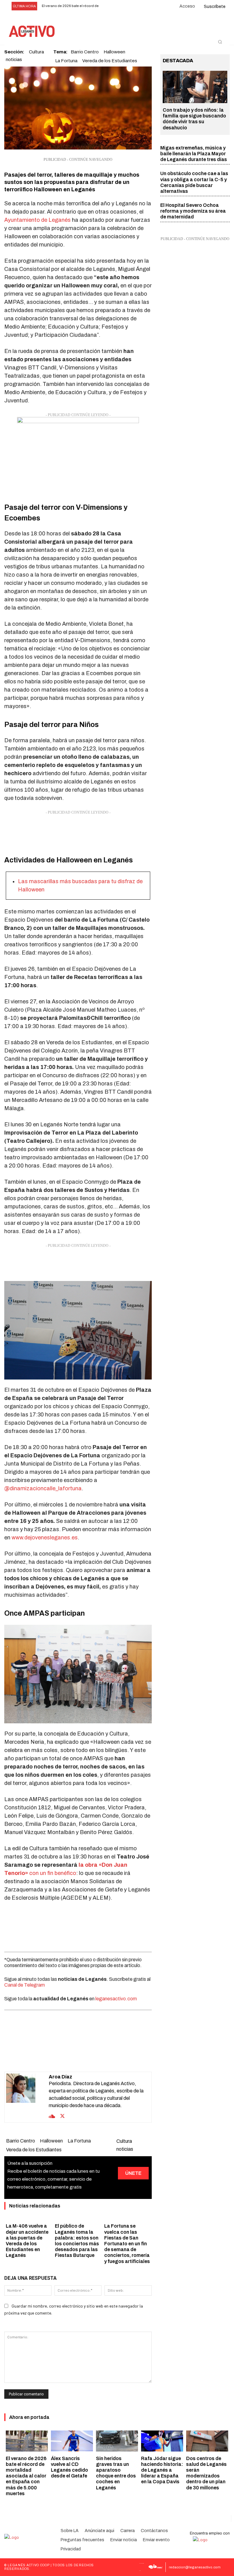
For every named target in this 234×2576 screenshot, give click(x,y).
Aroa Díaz (60, 2077)
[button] (220, 42)
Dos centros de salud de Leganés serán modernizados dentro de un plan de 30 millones (206, 2473)
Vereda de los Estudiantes (110, 61)
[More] (113, 2056)
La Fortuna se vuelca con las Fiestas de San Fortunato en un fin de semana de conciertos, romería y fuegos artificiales (127, 2243)
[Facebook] (43, 2056)
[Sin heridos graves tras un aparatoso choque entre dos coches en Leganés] (117, 2441)
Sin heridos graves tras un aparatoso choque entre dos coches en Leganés (116, 2473)
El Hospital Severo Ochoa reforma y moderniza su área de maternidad (193, 211)
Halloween (51, 2141)
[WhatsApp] (71, 2056)
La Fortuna (66, 61)
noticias (14, 59)
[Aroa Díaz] (27, 2097)
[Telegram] (99, 2056)
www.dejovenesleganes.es (45, 1538)
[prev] (108, 6)
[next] (117, 6)
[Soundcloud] (52, 2116)
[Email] (85, 2056)
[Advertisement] (78, 831)
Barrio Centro (21, 2141)
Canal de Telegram (25, 1985)
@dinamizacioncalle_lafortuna (43, 1488)
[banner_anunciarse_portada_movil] (78, 455)
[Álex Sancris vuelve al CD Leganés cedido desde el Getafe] (72, 2441)
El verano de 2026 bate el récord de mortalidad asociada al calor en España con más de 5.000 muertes (26, 2476)
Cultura (124, 2141)
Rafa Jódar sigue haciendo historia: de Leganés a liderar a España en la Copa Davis (162, 2470)
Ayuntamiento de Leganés (37, 220)
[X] (57, 2056)
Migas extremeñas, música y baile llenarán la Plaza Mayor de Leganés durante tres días (194, 154)
